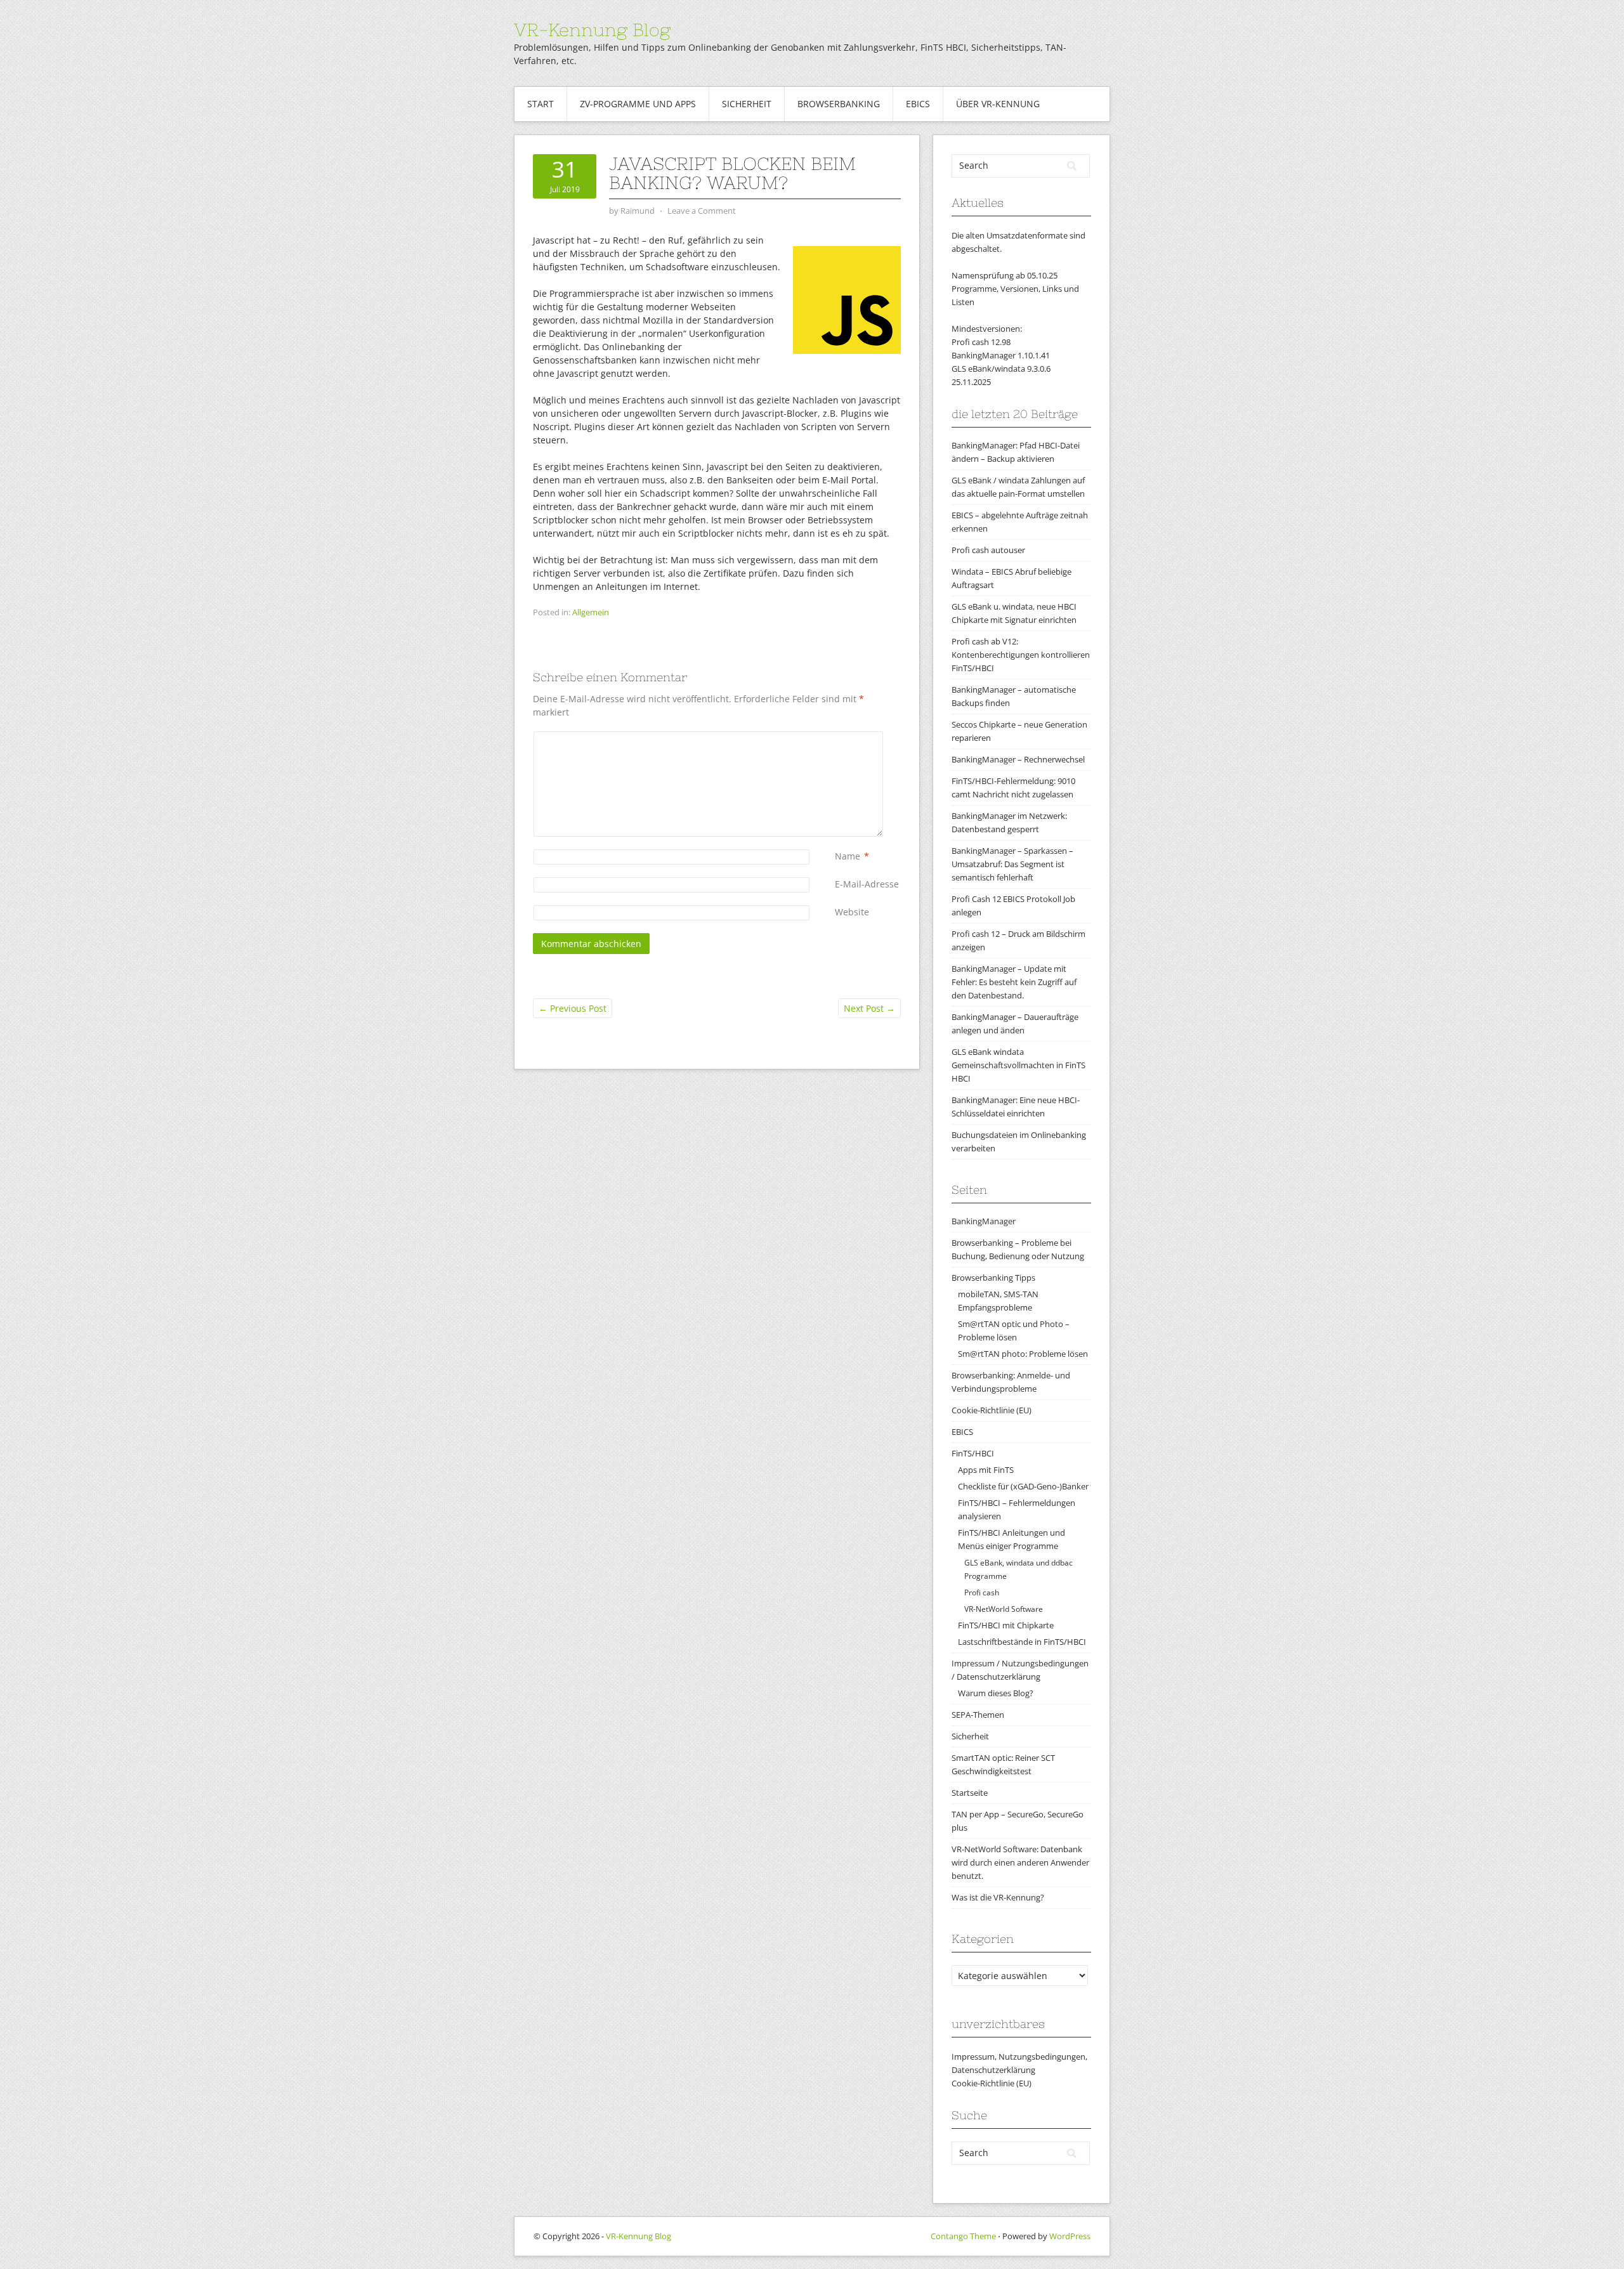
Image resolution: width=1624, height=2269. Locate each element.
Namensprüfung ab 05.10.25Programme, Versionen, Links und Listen (1015, 289)
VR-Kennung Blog (592, 30)
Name (848, 856)
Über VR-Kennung (998, 104)
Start (540, 104)
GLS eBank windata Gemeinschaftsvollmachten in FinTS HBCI (1018, 1065)
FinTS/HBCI (973, 1453)
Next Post (869, 1008)
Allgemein (591, 612)
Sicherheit (747, 104)
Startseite (970, 1793)
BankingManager (984, 1221)
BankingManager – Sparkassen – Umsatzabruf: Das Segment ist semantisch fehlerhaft (1012, 864)
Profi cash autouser (988, 550)
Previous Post (573, 1008)
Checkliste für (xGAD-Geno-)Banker (1023, 1486)
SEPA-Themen (978, 1715)
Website (852, 912)
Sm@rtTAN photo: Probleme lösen (1023, 1354)
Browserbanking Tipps (993, 1278)
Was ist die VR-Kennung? (998, 1897)
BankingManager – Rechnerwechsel (1018, 759)
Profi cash (982, 1592)
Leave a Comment (702, 211)
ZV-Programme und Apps (638, 104)
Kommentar (837, 738)
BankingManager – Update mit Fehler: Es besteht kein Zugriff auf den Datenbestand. (1014, 982)
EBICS (918, 104)
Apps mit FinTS (986, 1470)
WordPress (1070, 2236)
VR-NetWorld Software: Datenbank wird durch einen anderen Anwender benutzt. (1020, 1862)
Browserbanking (839, 104)
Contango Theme (963, 2236)
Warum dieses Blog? (996, 1693)
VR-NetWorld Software (1004, 1609)
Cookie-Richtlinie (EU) (992, 1410)
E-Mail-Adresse (867, 884)
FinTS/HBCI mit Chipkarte (1006, 1625)
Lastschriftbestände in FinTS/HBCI (1022, 1642)
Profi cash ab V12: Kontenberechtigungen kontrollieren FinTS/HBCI (1021, 655)
